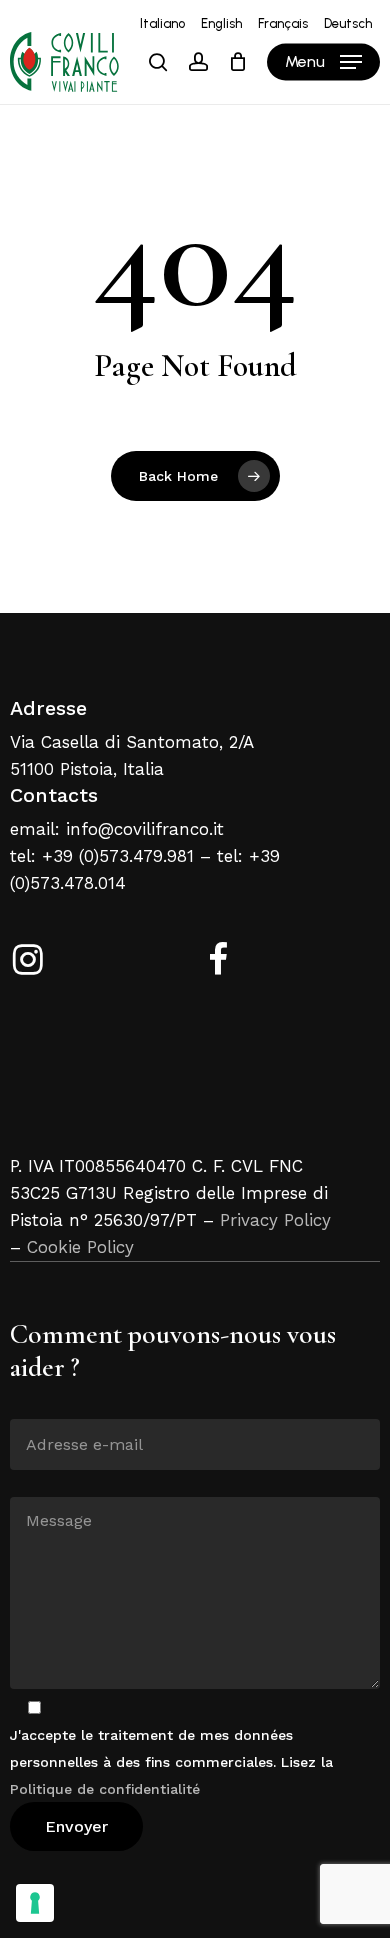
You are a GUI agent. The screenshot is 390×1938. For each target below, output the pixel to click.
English (221, 23)
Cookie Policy (80, 1247)
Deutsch (348, 23)
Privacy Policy (275, 1220)
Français (283, 23)
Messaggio (46, 1482)
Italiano (162, 23)
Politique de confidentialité (105, 1789)
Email (29, 1404)
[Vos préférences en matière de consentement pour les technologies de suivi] (35, 1903)
